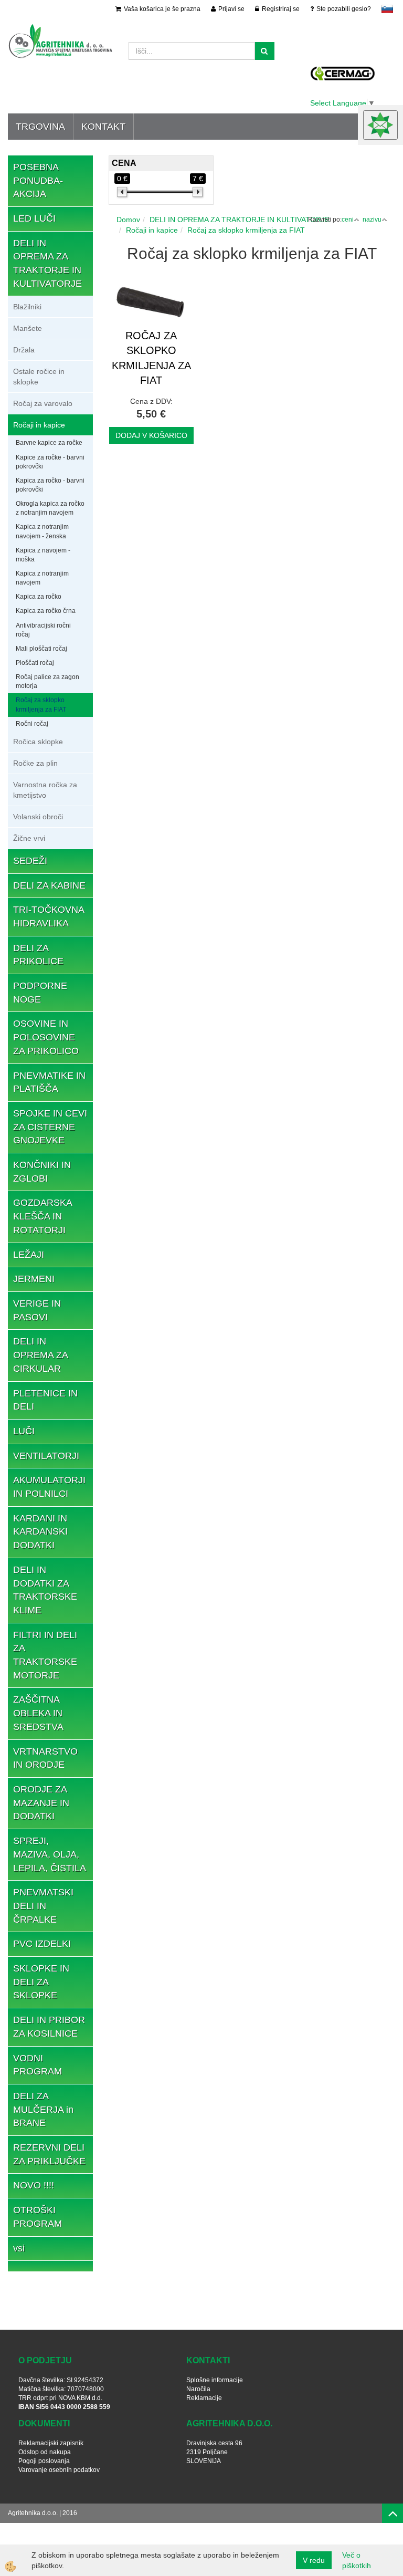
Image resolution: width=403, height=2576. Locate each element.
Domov (128, 220)
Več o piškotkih (357, 2560)
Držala (24, 350)
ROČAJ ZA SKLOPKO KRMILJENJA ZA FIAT (151, 358)
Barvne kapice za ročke (49, 443)
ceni (348, 220)
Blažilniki (27, 307)
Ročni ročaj (32, 724)
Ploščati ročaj (35, 663)
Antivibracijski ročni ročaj (43, 630)
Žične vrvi (29, 838)
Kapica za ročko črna (46, 611)
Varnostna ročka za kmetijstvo (45, 790)
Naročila (198, 2389)
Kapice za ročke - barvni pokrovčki (50, 462)
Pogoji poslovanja (44, 2461)
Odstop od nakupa (45, 2452)
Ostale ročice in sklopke (39, 377)
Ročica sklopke (38, 742)
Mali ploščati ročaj (41, 649)
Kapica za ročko (39, 597)
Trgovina (40, 127)
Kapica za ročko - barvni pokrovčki (50, 485)
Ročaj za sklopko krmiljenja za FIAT (41, 705)
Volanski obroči (38, 817)
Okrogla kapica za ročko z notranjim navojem (50, 508)
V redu (314, 2560)
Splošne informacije (215, 2380)
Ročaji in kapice (39, 425)
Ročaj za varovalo (43, 403)
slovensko (387, 9)
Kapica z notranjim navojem (42, 578)
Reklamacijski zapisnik (51, 2443)
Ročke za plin (35, 763)
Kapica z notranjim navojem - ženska (42, 531)
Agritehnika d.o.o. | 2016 (43, 2513)
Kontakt (103, 127)
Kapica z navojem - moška (43, 555)
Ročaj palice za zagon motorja (47, 681)
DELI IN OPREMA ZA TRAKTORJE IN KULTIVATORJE (240, 220)
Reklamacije (204, 2398)
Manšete (28, 328)
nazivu (372, 220)
